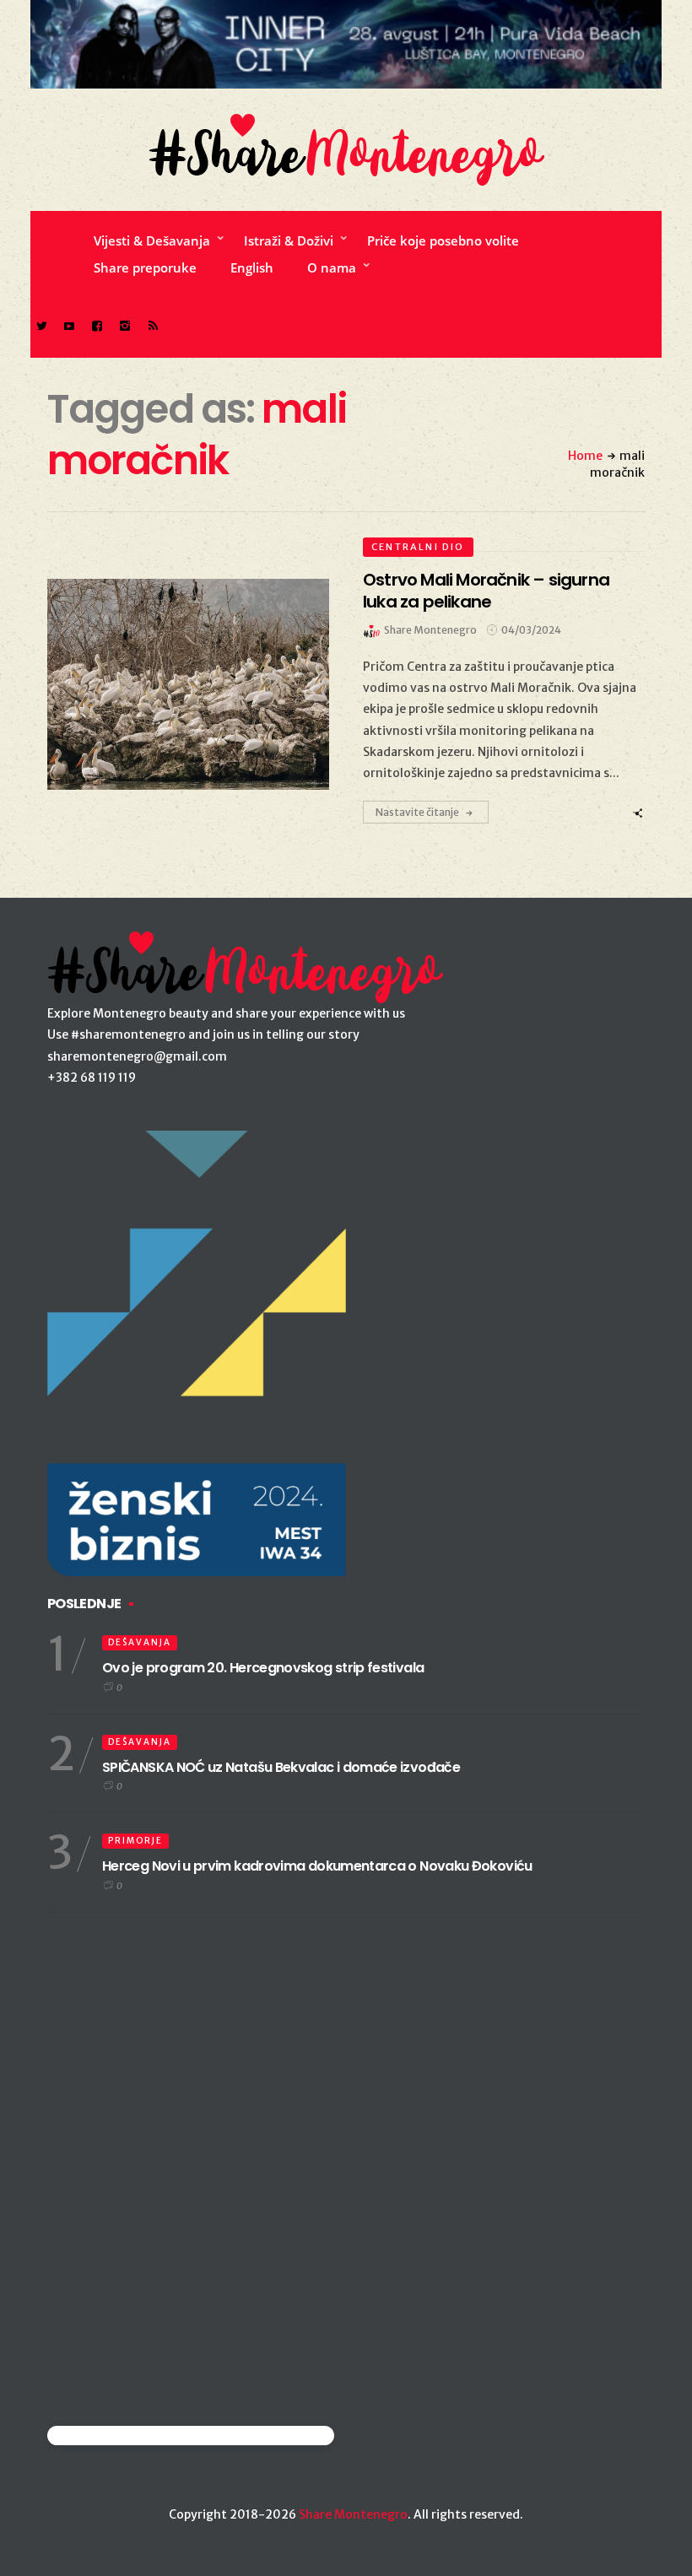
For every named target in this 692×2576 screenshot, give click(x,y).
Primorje (135, 1841)
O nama (332, 267)
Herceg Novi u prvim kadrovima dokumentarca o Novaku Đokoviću (317, 1866)
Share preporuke (145, 267)
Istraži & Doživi (289, 240)
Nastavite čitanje (417, 812)
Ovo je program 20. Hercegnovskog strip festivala (263, 1668)
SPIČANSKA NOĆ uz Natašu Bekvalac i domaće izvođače (281, 1767)
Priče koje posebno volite (443, 240)
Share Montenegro (353, 2514)
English (252, 267)
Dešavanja (140, 1642)
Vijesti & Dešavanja (152, 240)
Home (585, 456)
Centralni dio (418, 547)
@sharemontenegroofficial (121, 2436)
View (178, 684)
